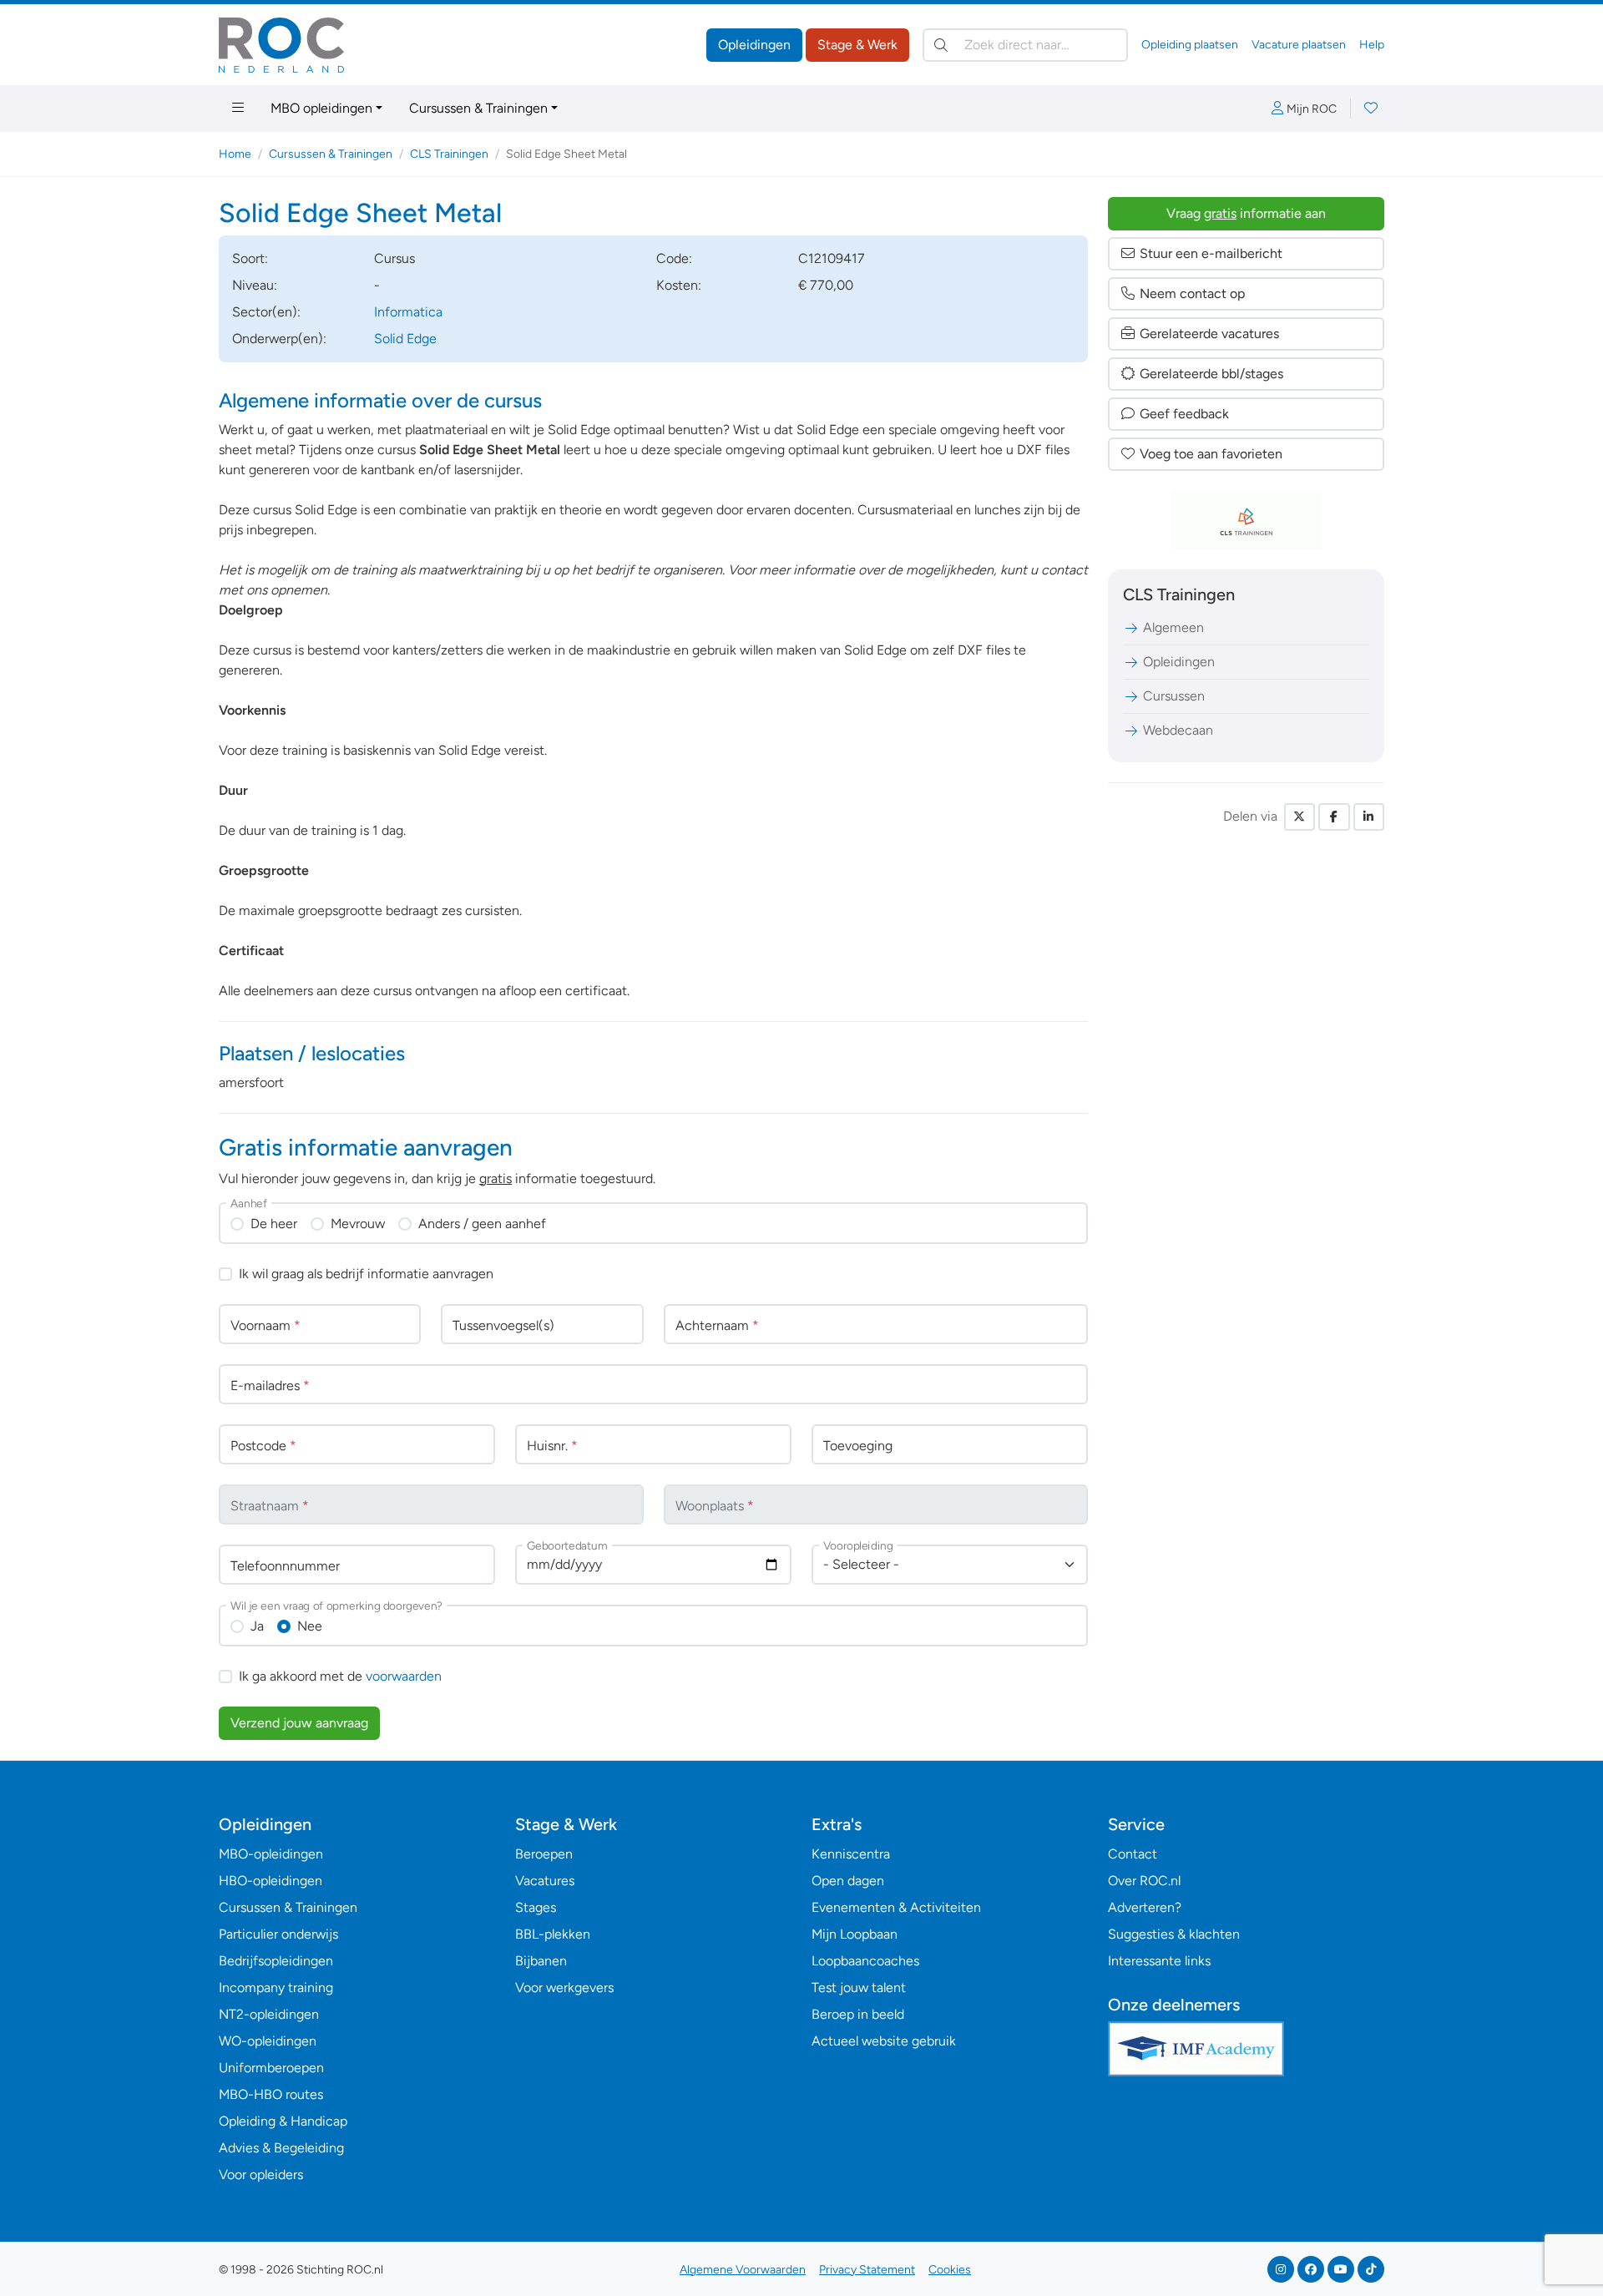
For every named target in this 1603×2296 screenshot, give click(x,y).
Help (1372, 45)
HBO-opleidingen (271, 1881)
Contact (1133, 1854)
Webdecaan (1178, 730)
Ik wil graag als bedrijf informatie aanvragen (366, 1274)
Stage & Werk (857, 45)
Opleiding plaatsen (1190, 45)
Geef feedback (1184, 414)
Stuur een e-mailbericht (1211, 253)
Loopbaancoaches (865, 1961)
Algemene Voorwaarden (743, 2270)
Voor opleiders (261, 2175)
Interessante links (1159, 1961)
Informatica (408, 312)
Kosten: (679, 285)
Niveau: (255, 285)
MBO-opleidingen (271, 1854)
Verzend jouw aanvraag (299, 1723)
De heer (274, 1224)
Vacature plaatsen (1299, 45)
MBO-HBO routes (271, 2094)
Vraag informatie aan (1246, 213)
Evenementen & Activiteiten (896, 1907)
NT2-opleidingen (269, 2014)
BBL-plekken (553, 1934)
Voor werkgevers (564, 1988)
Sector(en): (266, 312)
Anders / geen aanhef (482, 1224)
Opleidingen (754, 45)
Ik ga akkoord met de (340, 1676)
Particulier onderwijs (278, 1934)
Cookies (950, 2270)
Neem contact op (1192, 293)
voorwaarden (404, 1676)
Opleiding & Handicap (283, 2121)
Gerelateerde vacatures (1209, 334)
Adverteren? (1145, 1907)
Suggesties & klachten (1174, 1934)
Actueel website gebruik (884, 2041)
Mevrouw (358, 1224)
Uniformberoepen (271, 2068)
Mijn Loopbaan (855, 1934)
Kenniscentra (851, 1854)
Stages (536, 1907)
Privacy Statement (867, 2270)
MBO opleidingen (321, 108)
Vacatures (545, 1881)
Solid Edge (405, 339)
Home (235, 154)
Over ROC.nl (1144, 1881)
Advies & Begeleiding (281, 2148)
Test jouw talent (859, 1988)
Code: (674, 258)
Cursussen (1174, 696)
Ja (257, 1626)
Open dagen (848, 1881)
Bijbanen (541, 1961)
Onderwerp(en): (279, 339)
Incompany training (276, 1988)
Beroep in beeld (858, 2014)
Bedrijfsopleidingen (276, 1961)
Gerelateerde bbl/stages (1211, 374)
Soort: (250, 258)
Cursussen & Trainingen (478, 108)
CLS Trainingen (449, 154)
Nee (310, 1626)
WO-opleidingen (268, 2041)
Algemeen (1173, 627)
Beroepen (544, 1854)
